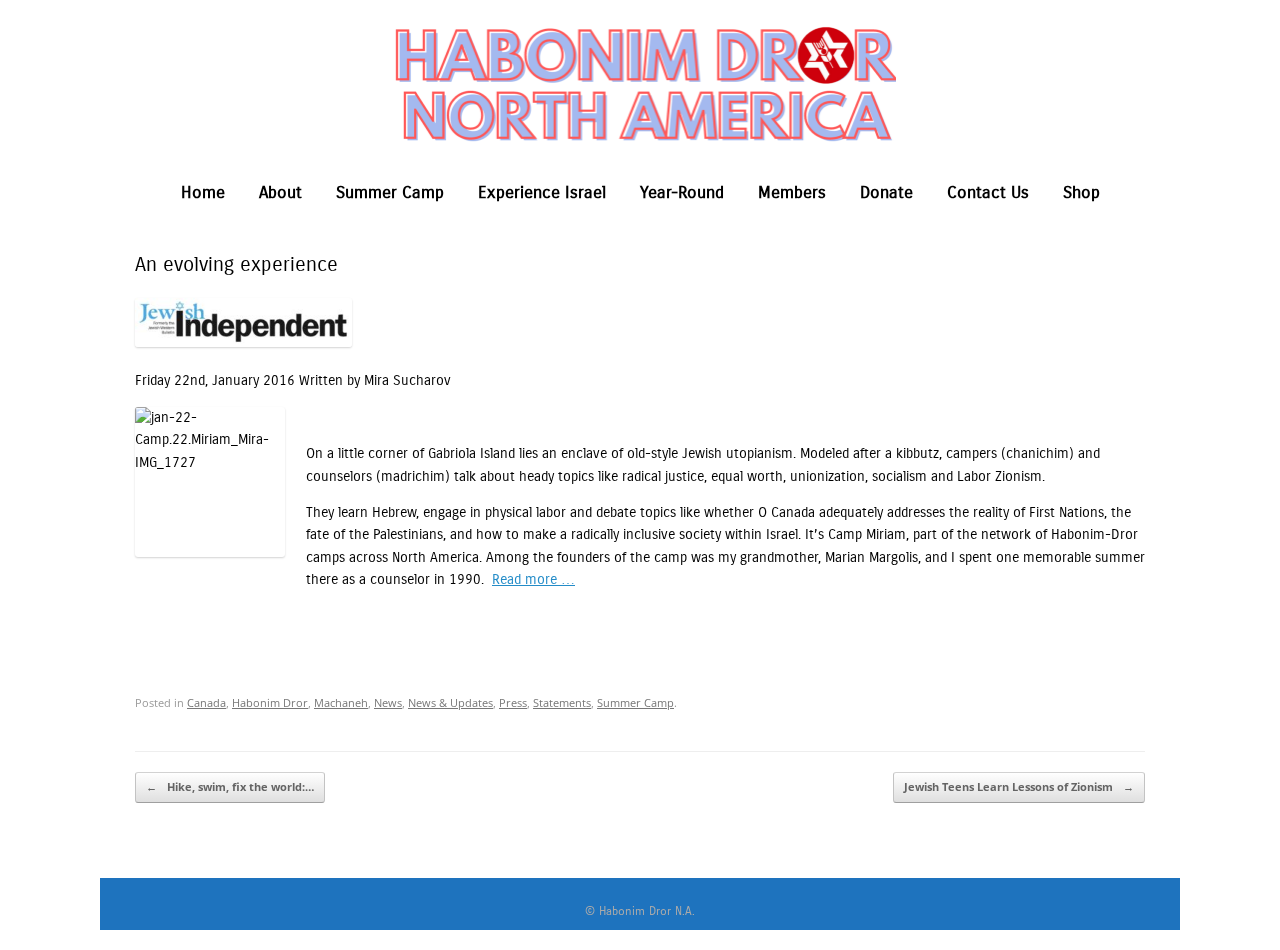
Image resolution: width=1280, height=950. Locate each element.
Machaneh (341, 702)
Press (513, 702)
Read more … (533, 579)
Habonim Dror (270, 702)
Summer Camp (390, 192)
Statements (562, 702)
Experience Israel (542, 192)
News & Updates (450, 702)
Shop (1081, 192)
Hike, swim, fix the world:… (230, 786)
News (388, 702)
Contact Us (988, 192)
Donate (886, 192)
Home (203, 192)
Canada (206, 702)
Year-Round (682, 192)
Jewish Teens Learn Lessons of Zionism (1019, 786)
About (280, 192)
